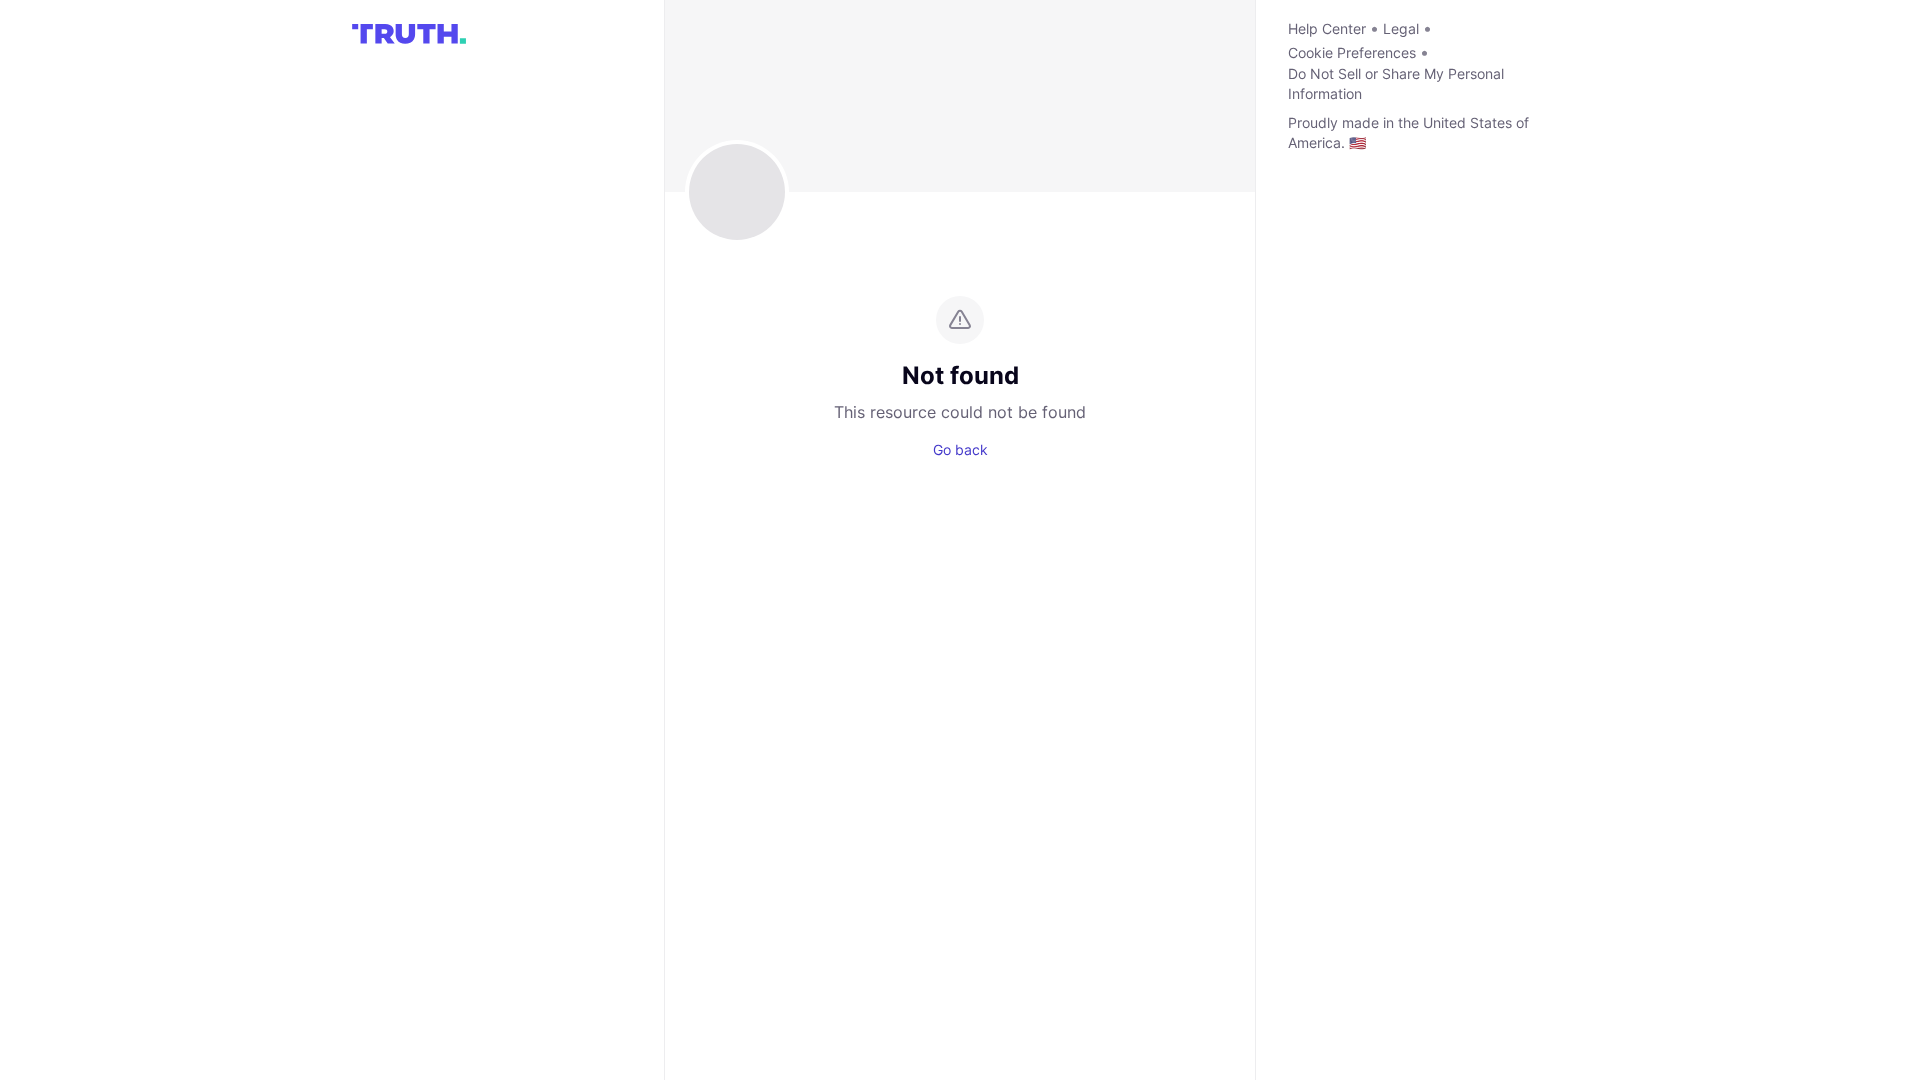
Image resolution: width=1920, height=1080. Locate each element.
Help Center (1327, 28)
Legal (1401, 28)
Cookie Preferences (1352, 52)
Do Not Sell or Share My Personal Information (1396, 83)
